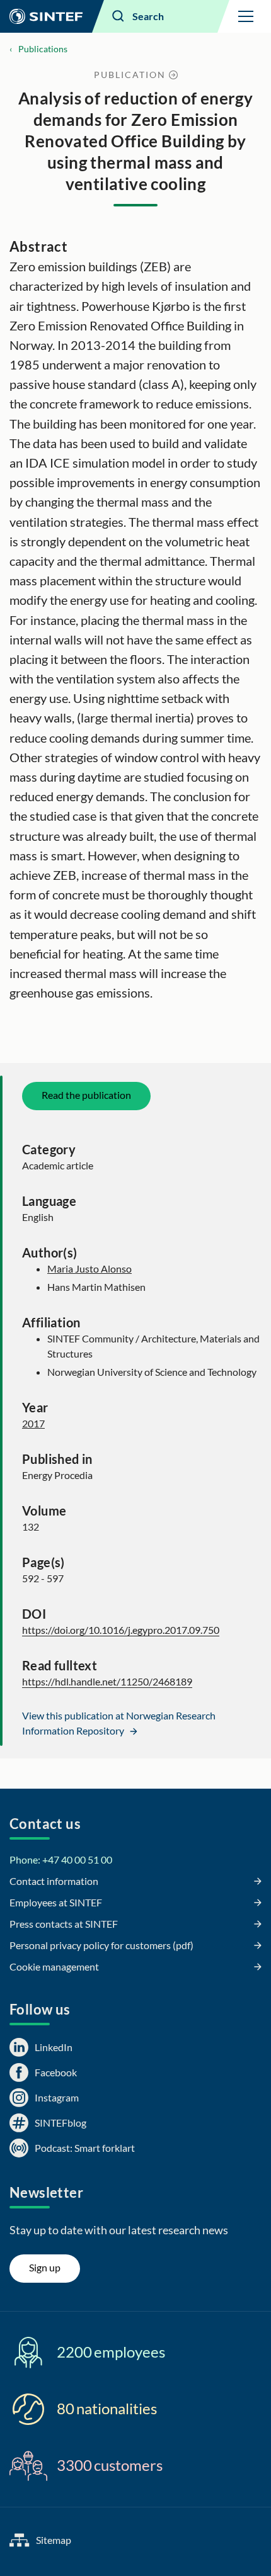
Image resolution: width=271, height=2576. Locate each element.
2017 (33, 1423)
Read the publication (86, 1095)
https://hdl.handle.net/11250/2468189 (107, 1681)
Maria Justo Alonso (89, 1268)
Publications (43, 49)
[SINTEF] (46, 16)
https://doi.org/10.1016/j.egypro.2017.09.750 (121, 1630)
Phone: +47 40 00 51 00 (61, 1859)
